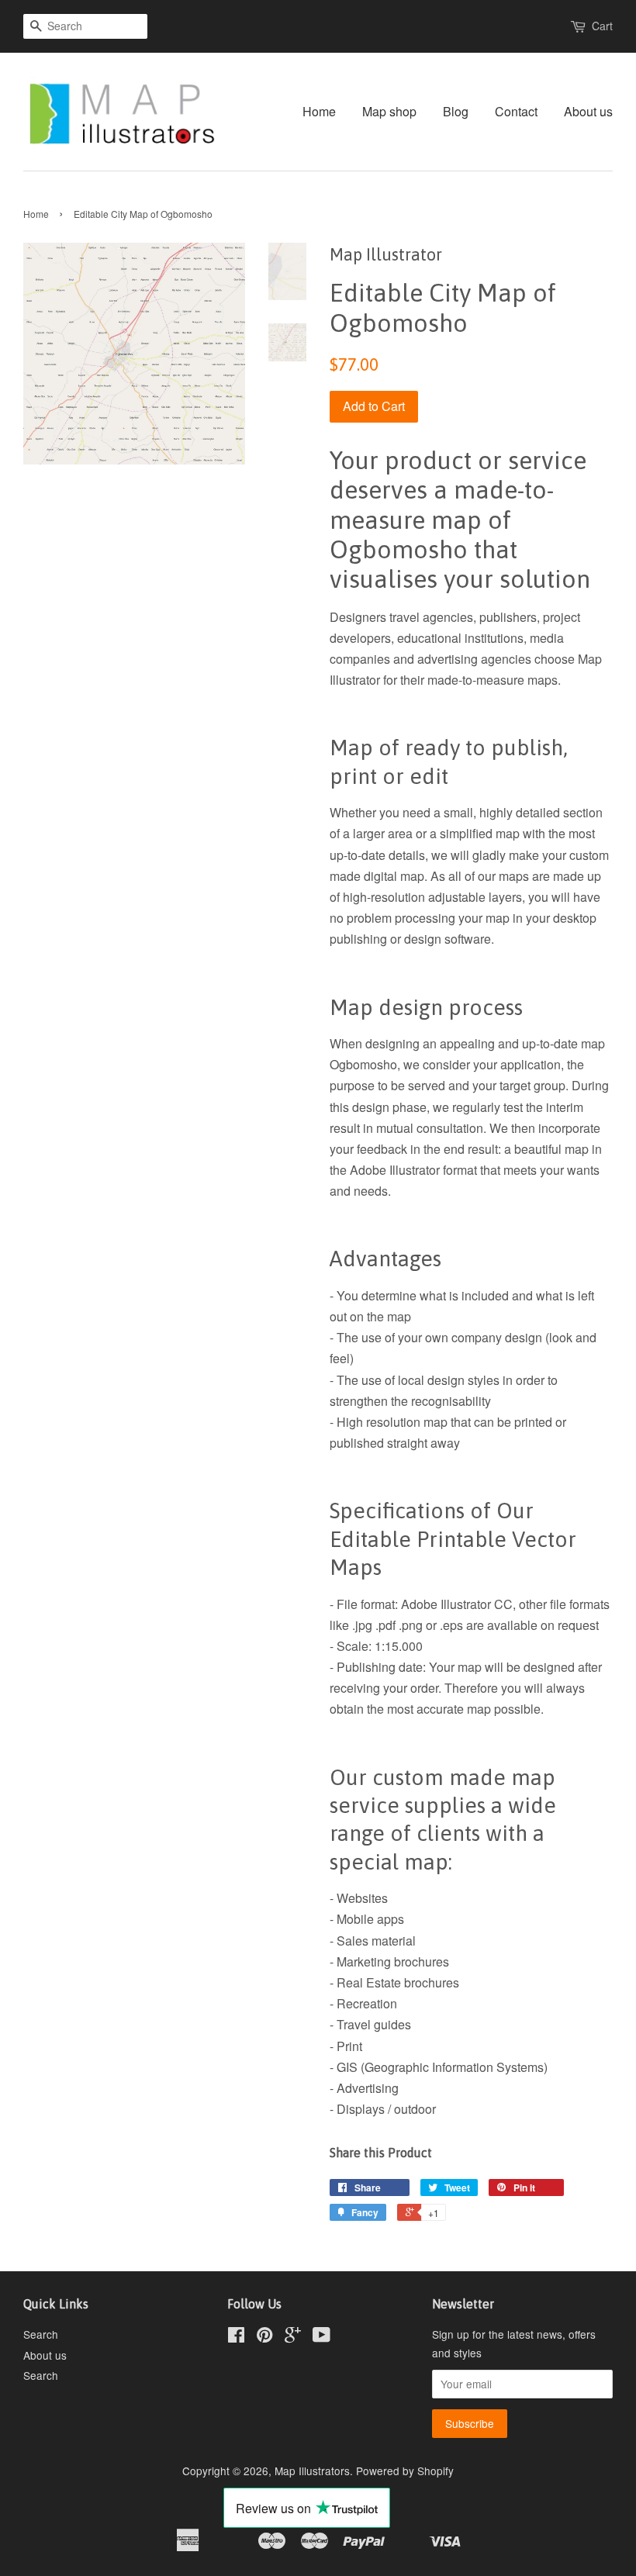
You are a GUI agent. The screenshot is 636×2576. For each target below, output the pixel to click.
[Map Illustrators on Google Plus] (293, 2337)
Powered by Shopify (405, 2471)
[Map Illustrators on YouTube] (321, 2337)
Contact (516, 111)
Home (319, 111)
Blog (456, 111)
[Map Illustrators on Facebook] (236, 2337)
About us (588, 111)
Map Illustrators (312, 2471)
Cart (602, 26)
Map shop (389, 111)
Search (41, 2334)
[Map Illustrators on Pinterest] (264, 2337)
